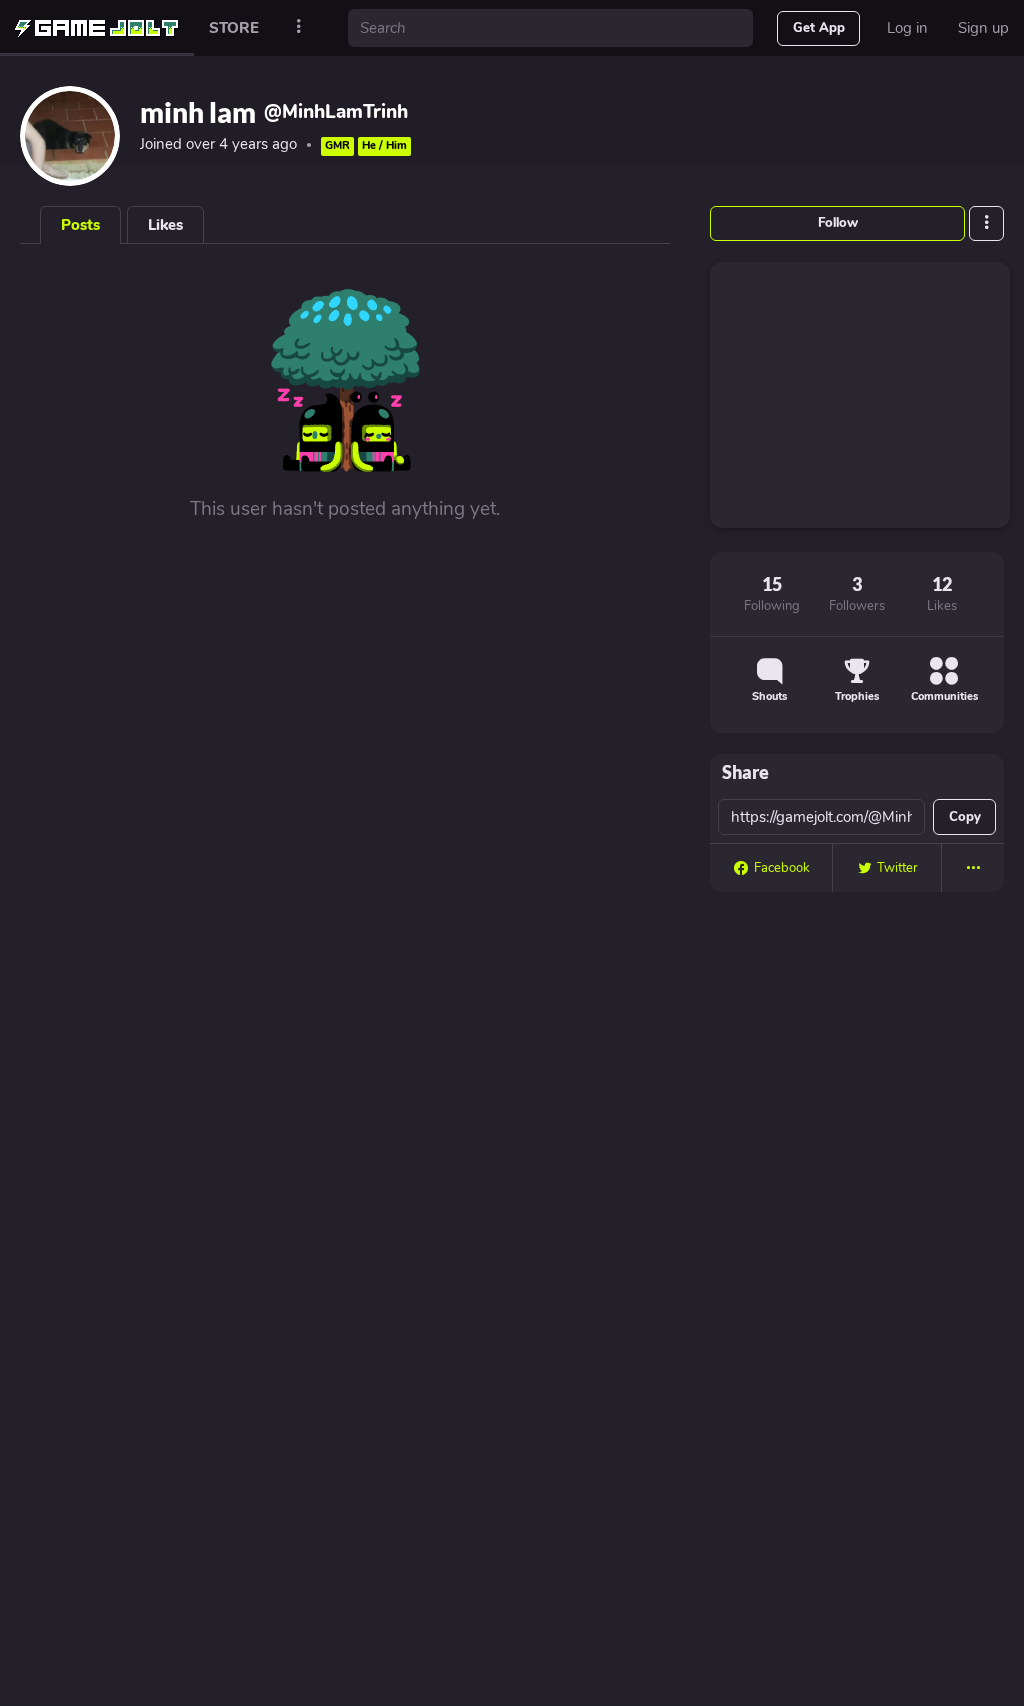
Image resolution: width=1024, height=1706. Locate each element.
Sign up (983, 28)
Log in (907, 28)
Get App (819, 28)
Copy (965, 817)
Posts (80, 225)
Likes (165, 225)
